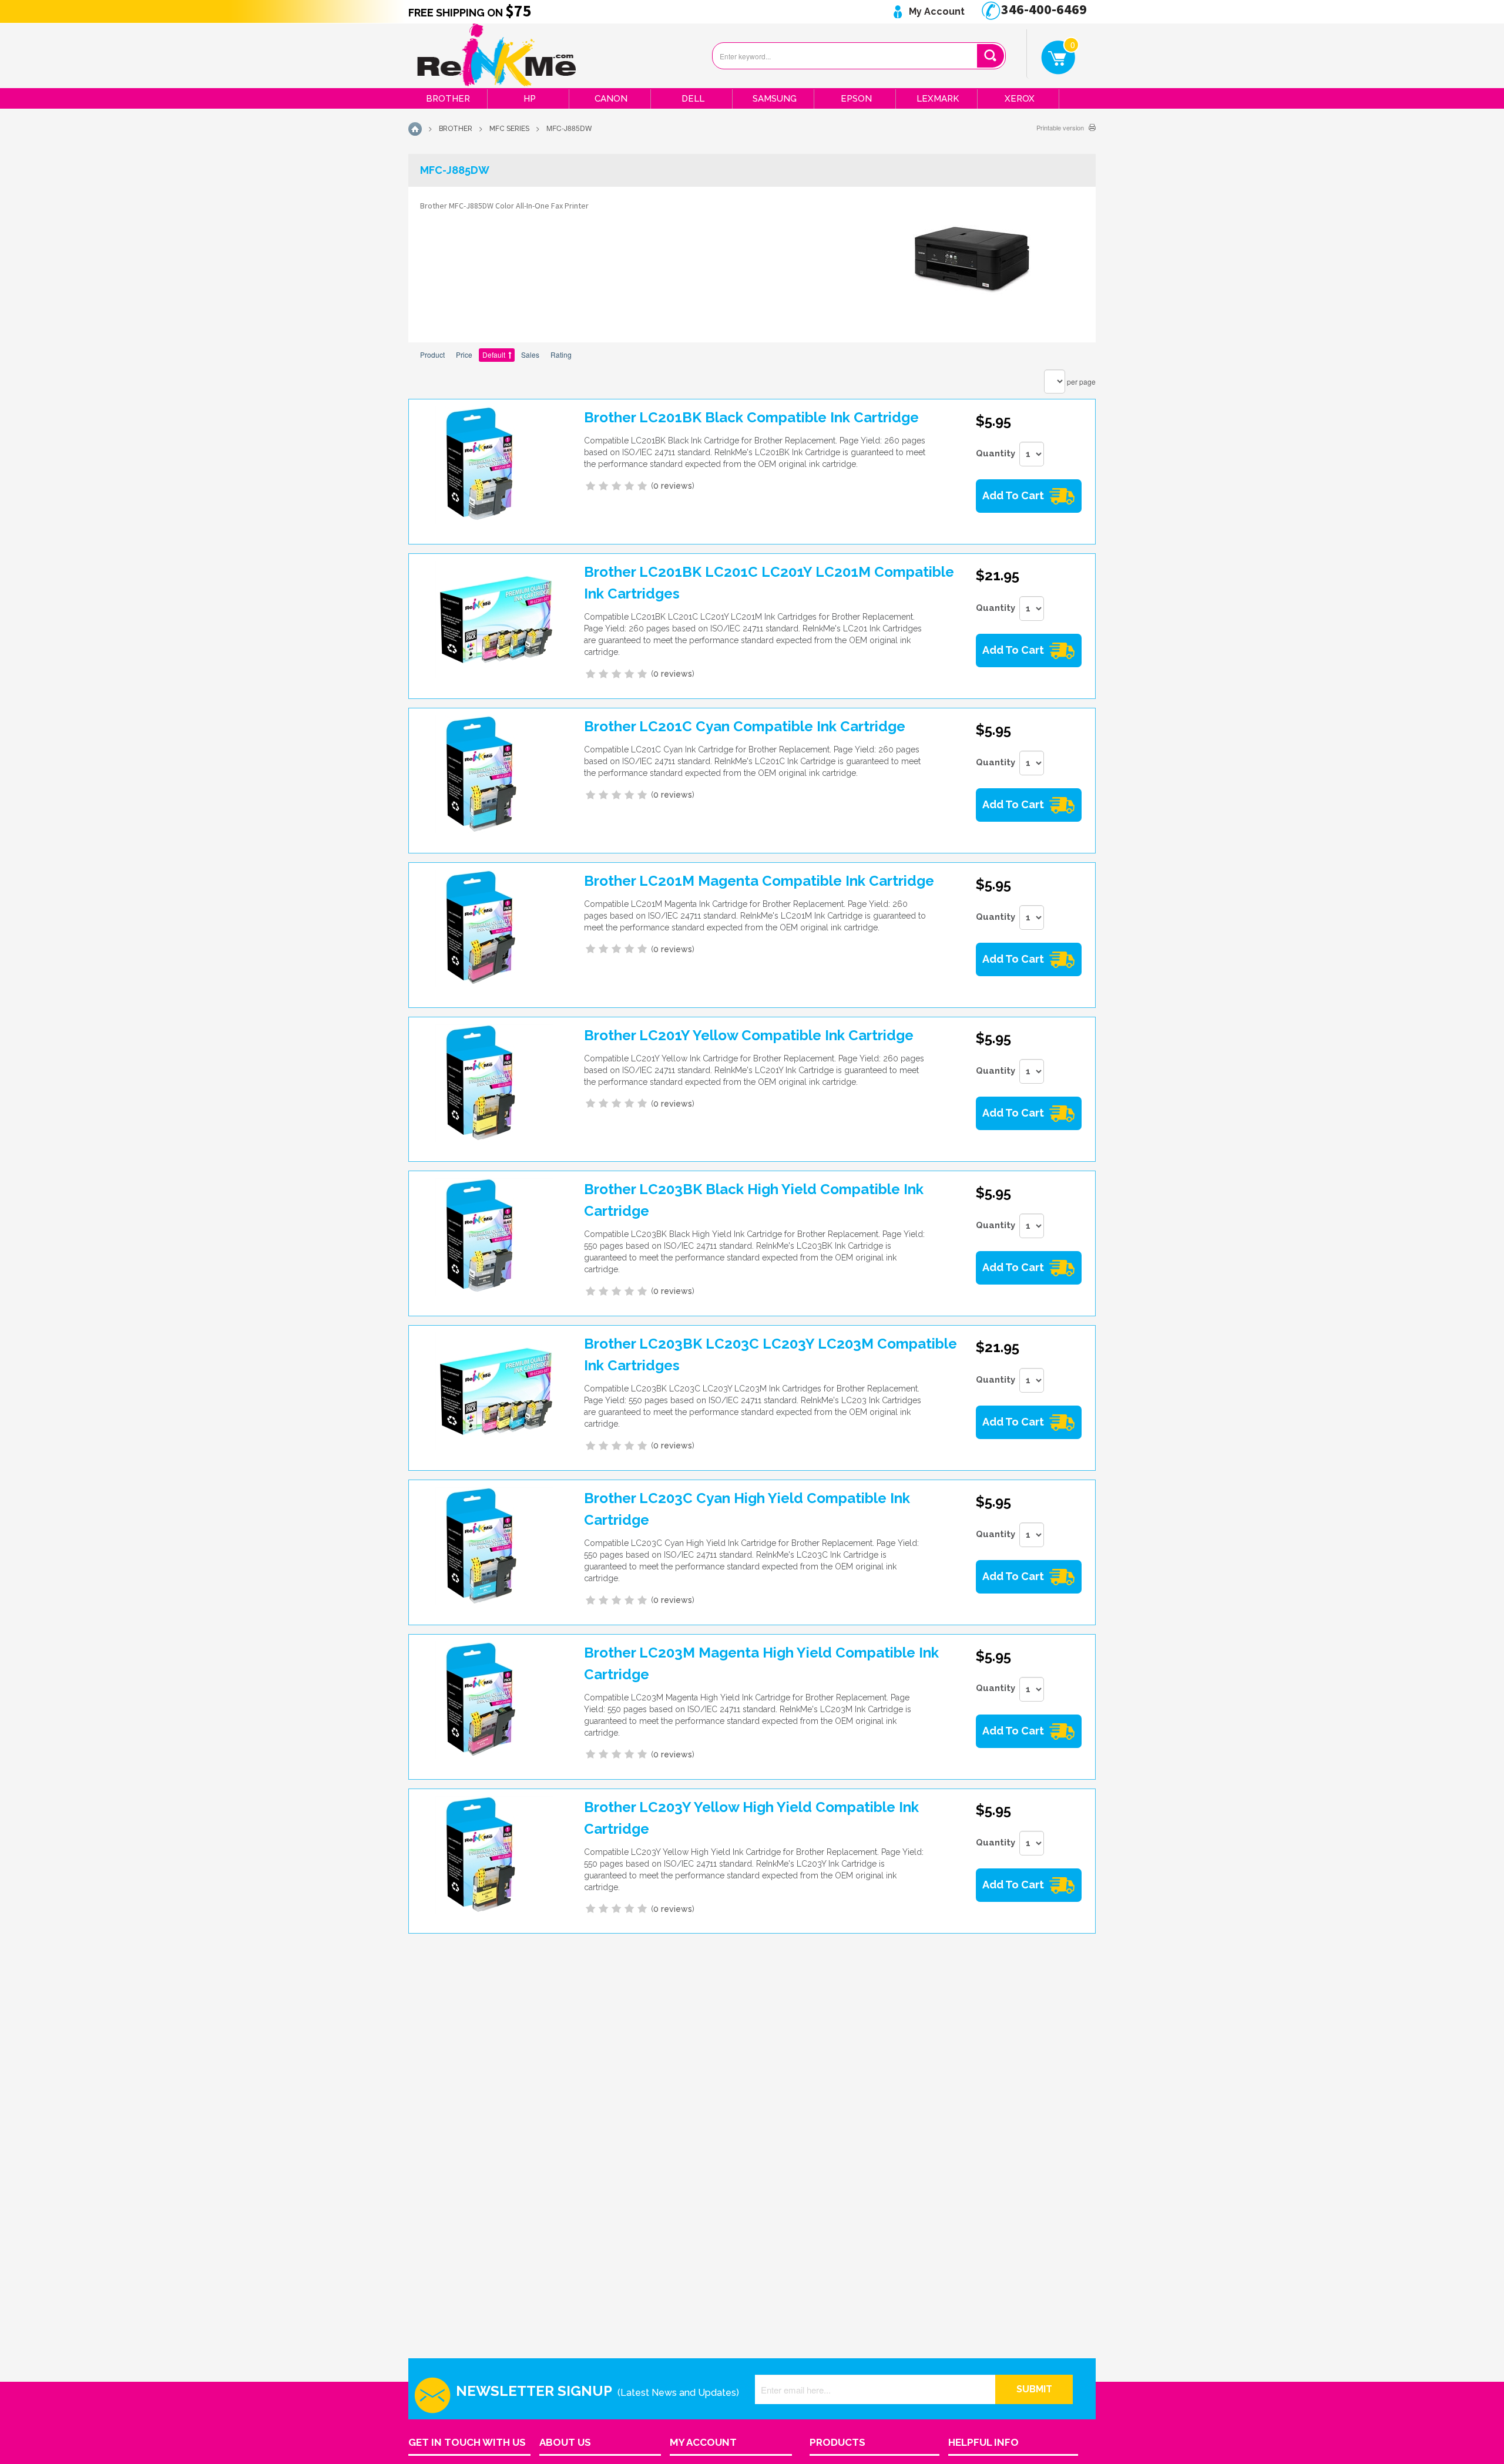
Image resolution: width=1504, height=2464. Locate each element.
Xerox (1020, 99)
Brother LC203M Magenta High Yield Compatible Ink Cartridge (761, 1663)
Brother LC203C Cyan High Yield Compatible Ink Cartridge (747, 1509)
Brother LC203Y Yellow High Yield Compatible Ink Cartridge (751, 1818)
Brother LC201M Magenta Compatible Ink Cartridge (759, 881)
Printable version (1060, 127)
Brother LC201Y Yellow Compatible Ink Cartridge (749, 1035)
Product (432, 354)
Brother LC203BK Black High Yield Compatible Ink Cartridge (754, 1200)
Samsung (775, 99)
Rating (561, 354)
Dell (693, 99)
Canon (611, 99)
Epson (856, 99)
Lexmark (938, 99)
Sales (530, 354)
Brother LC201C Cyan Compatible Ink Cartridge (745, 726)
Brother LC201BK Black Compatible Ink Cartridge (751, 417)
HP (530, 99)
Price (464, 354)
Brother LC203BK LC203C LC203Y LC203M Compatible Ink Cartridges (771, 1354)
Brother (448, 99)
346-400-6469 (1043, 9)
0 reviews (673, 486)
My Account (936, 11)
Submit (1034, 2389)
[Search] (990, 56)
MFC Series (509, 129)
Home (415, 129)
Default (494, 354)
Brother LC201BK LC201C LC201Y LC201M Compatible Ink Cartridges (769, 583)
